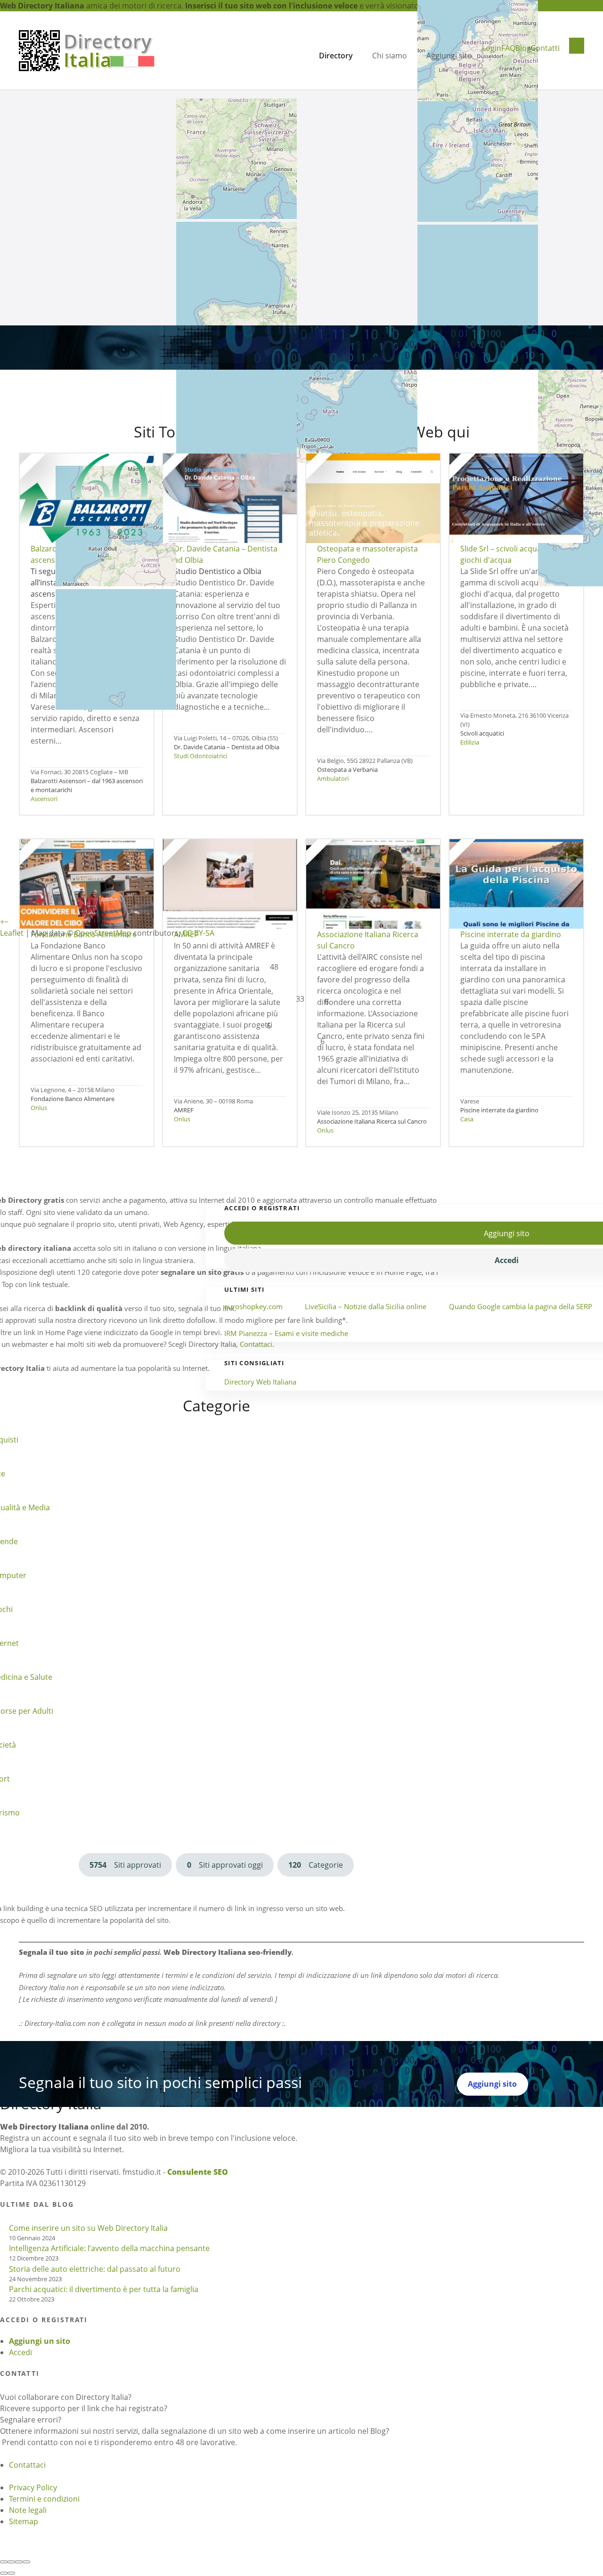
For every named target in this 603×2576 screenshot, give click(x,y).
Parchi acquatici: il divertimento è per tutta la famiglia (104, 2289)
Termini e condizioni (44, 2499)
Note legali (28, 2510)
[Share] (11, 2562)
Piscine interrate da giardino (499, 1110)
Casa (467, 1119)
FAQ (508, 48)
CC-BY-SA (198, 933)
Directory (336, 56)
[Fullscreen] (19, 2562)
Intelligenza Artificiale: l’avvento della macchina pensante (109, 2248)
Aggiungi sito (449, 56)
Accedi (20, 2352)
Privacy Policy (33, 2487)
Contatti (545, 48)
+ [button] (2, 922)
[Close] (4, 2562)
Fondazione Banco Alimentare (73, 1099)
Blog (523, 48)
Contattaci (27, 2465)
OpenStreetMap (103, 933)
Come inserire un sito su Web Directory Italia (88, 2228)
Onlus (39, 1108)
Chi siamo (390, 56)
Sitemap (24, 2521)
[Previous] (4, 2573)
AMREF (184, 1110)
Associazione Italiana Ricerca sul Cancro (372, 1121)
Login (492, 48)
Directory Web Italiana (260, 1382)
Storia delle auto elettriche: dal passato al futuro (95, 2269)
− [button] (6, 922)
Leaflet (12, 933)
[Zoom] (26, 2562)
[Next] (11, 2573)
